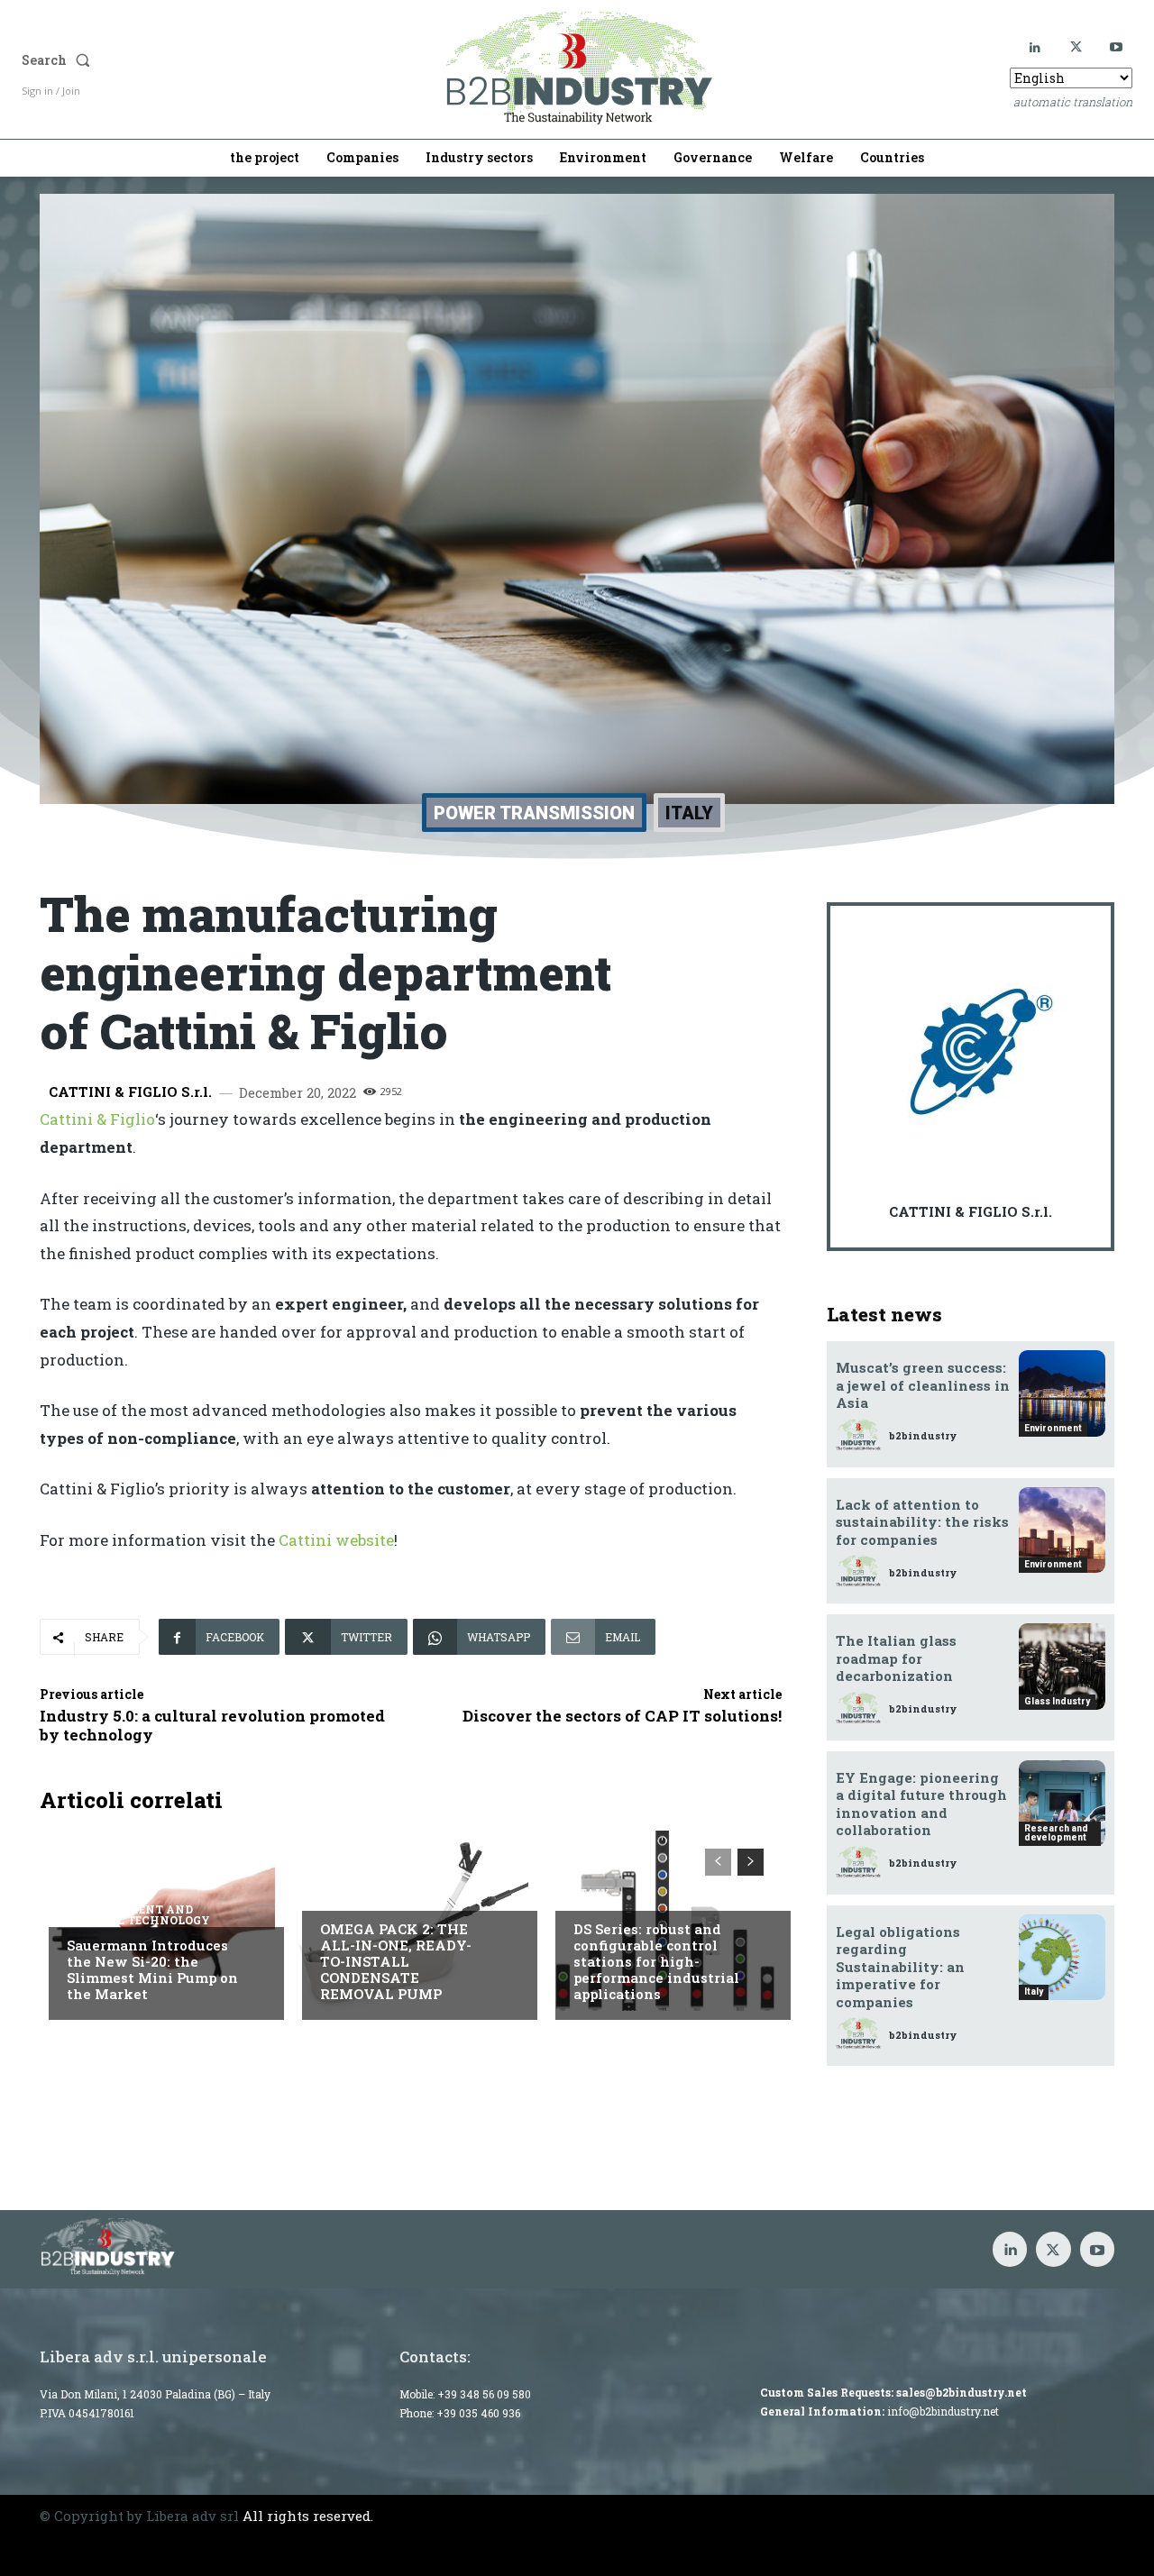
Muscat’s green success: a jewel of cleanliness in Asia (923, 1385)
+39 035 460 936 (478, 2413)
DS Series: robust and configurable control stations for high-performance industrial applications (656, 1961)
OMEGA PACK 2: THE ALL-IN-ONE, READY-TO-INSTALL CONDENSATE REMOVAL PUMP (396, 1961)
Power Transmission (534, 813)
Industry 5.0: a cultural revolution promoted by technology (212, 1725)
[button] (182, 60)
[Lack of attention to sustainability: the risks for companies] (1062, 1530)
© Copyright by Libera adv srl (139, 2516)
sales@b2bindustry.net (962, 2392)
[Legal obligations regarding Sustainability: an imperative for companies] (1062, 1958)
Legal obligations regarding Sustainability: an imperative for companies (900, 1967)
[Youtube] (1117, 47)
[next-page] (751, 1862)
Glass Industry (1057, 1701)
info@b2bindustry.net (943, 2411)
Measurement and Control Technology (138, 1914)
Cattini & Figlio (97, 1119)
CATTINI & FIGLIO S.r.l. (130, 1092)
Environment (1053, 1428)
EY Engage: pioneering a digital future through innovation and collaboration (921, 1804)
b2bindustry (923, 1435)
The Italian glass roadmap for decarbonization (896, 1658)
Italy (689, 813)
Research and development (1056, 1833)
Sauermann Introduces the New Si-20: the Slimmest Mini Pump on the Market (152, 1969)
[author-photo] (861, 1435)
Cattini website (336, 1540)
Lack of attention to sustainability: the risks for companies (922, 1522)
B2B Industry (365, 1893)
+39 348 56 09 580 (484, 2394)
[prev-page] (718, 1862)
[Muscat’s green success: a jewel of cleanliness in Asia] (1062, 1393)
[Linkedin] (1035, 47)
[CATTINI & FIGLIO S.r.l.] (975, 1051)
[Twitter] (1076, 47)
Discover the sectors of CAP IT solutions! (622, 1716)
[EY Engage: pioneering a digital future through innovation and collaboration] (1062, 1804)
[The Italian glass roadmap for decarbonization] (1062, 1667)
